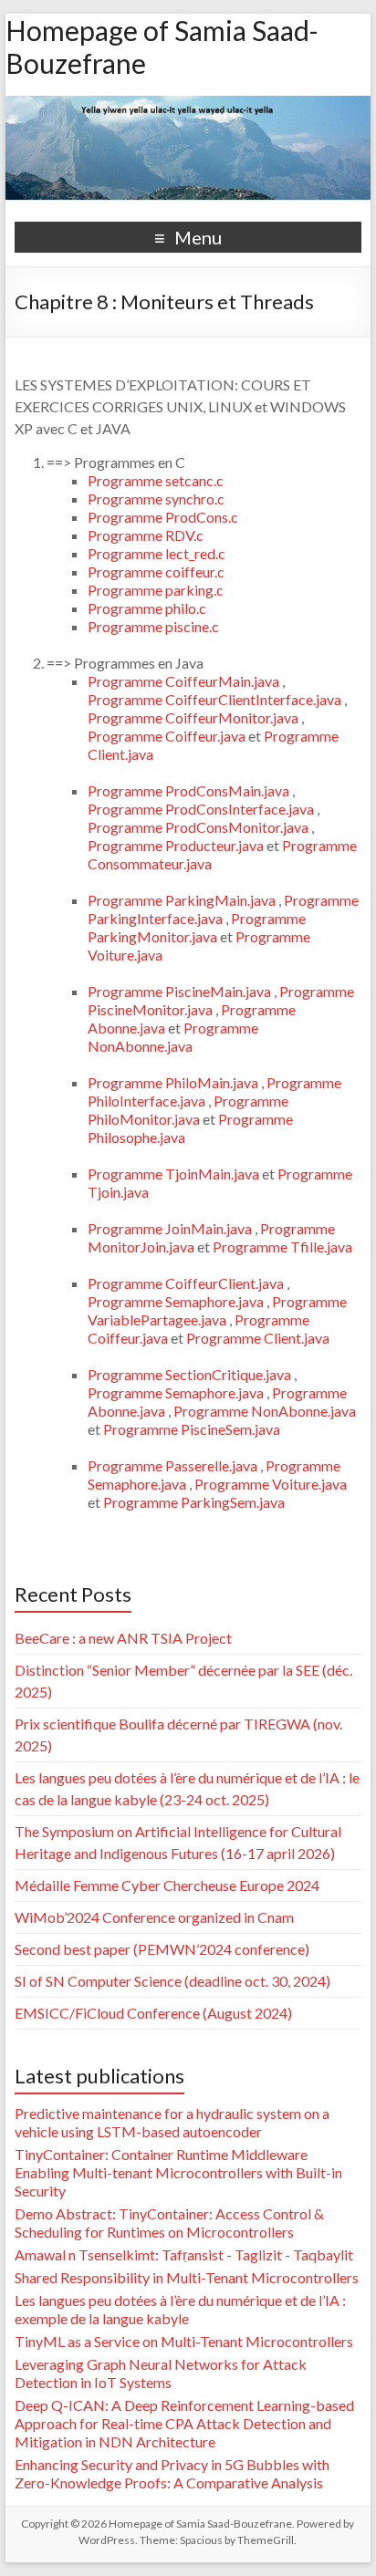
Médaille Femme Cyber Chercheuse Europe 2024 (167, 1885)
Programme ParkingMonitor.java (197, 927)
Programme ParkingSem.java (194, 1502)
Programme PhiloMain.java (174, 1082)
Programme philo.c (147, 608)
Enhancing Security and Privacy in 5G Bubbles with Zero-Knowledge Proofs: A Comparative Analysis (172, 2473)
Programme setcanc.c (156, 480)
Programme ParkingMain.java (183, 900)
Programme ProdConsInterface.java (202, 809)
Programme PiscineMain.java (181, 991)
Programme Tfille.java (282, 1246)
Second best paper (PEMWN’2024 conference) (162, 1949)
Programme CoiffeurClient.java (187, 1283)
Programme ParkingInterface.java (223, 909)
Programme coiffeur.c (156, 571)
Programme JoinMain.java (171, 1228)
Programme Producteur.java (177, 845)
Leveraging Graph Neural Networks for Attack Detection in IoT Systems (161, 2373)
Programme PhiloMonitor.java (188, 1110)
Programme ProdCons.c (163, 517)
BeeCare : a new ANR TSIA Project (123, 1638)
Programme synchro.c (156, 499)
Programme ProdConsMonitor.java (199, 827)
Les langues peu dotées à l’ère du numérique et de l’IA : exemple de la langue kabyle (180, 2309)
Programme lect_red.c (157, 553)
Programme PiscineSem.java (192, 1429)
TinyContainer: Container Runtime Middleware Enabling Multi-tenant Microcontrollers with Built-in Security (178, 2172)
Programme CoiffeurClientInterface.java (216, 699)
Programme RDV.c (146, 535)
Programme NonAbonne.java (173, 1037)
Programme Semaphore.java (177, 1301)
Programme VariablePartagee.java (217, 1310)
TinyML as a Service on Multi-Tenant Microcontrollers (184, 2341)
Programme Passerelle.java (174, 1465)
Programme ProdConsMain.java (190, 790)
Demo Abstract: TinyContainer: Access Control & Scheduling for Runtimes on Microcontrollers (169, 2223)
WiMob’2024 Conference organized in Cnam (154, 1917)
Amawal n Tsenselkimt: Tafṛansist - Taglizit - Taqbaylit (184, 2254)
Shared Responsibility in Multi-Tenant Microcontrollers (187, 2277)
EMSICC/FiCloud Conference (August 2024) (153, 2013)
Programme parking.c (156, 590)
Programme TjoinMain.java (175, 1174)
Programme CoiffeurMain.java (185, 681)
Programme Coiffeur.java (168, 736)
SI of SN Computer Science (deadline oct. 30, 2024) (172, 1981)
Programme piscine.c (153, 626)
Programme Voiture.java (271, 1484)
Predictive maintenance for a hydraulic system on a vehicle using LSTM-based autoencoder (172, 2122)
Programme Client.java (258, 1338)
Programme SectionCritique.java (191, 1374)
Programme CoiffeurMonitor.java (194, 717)
